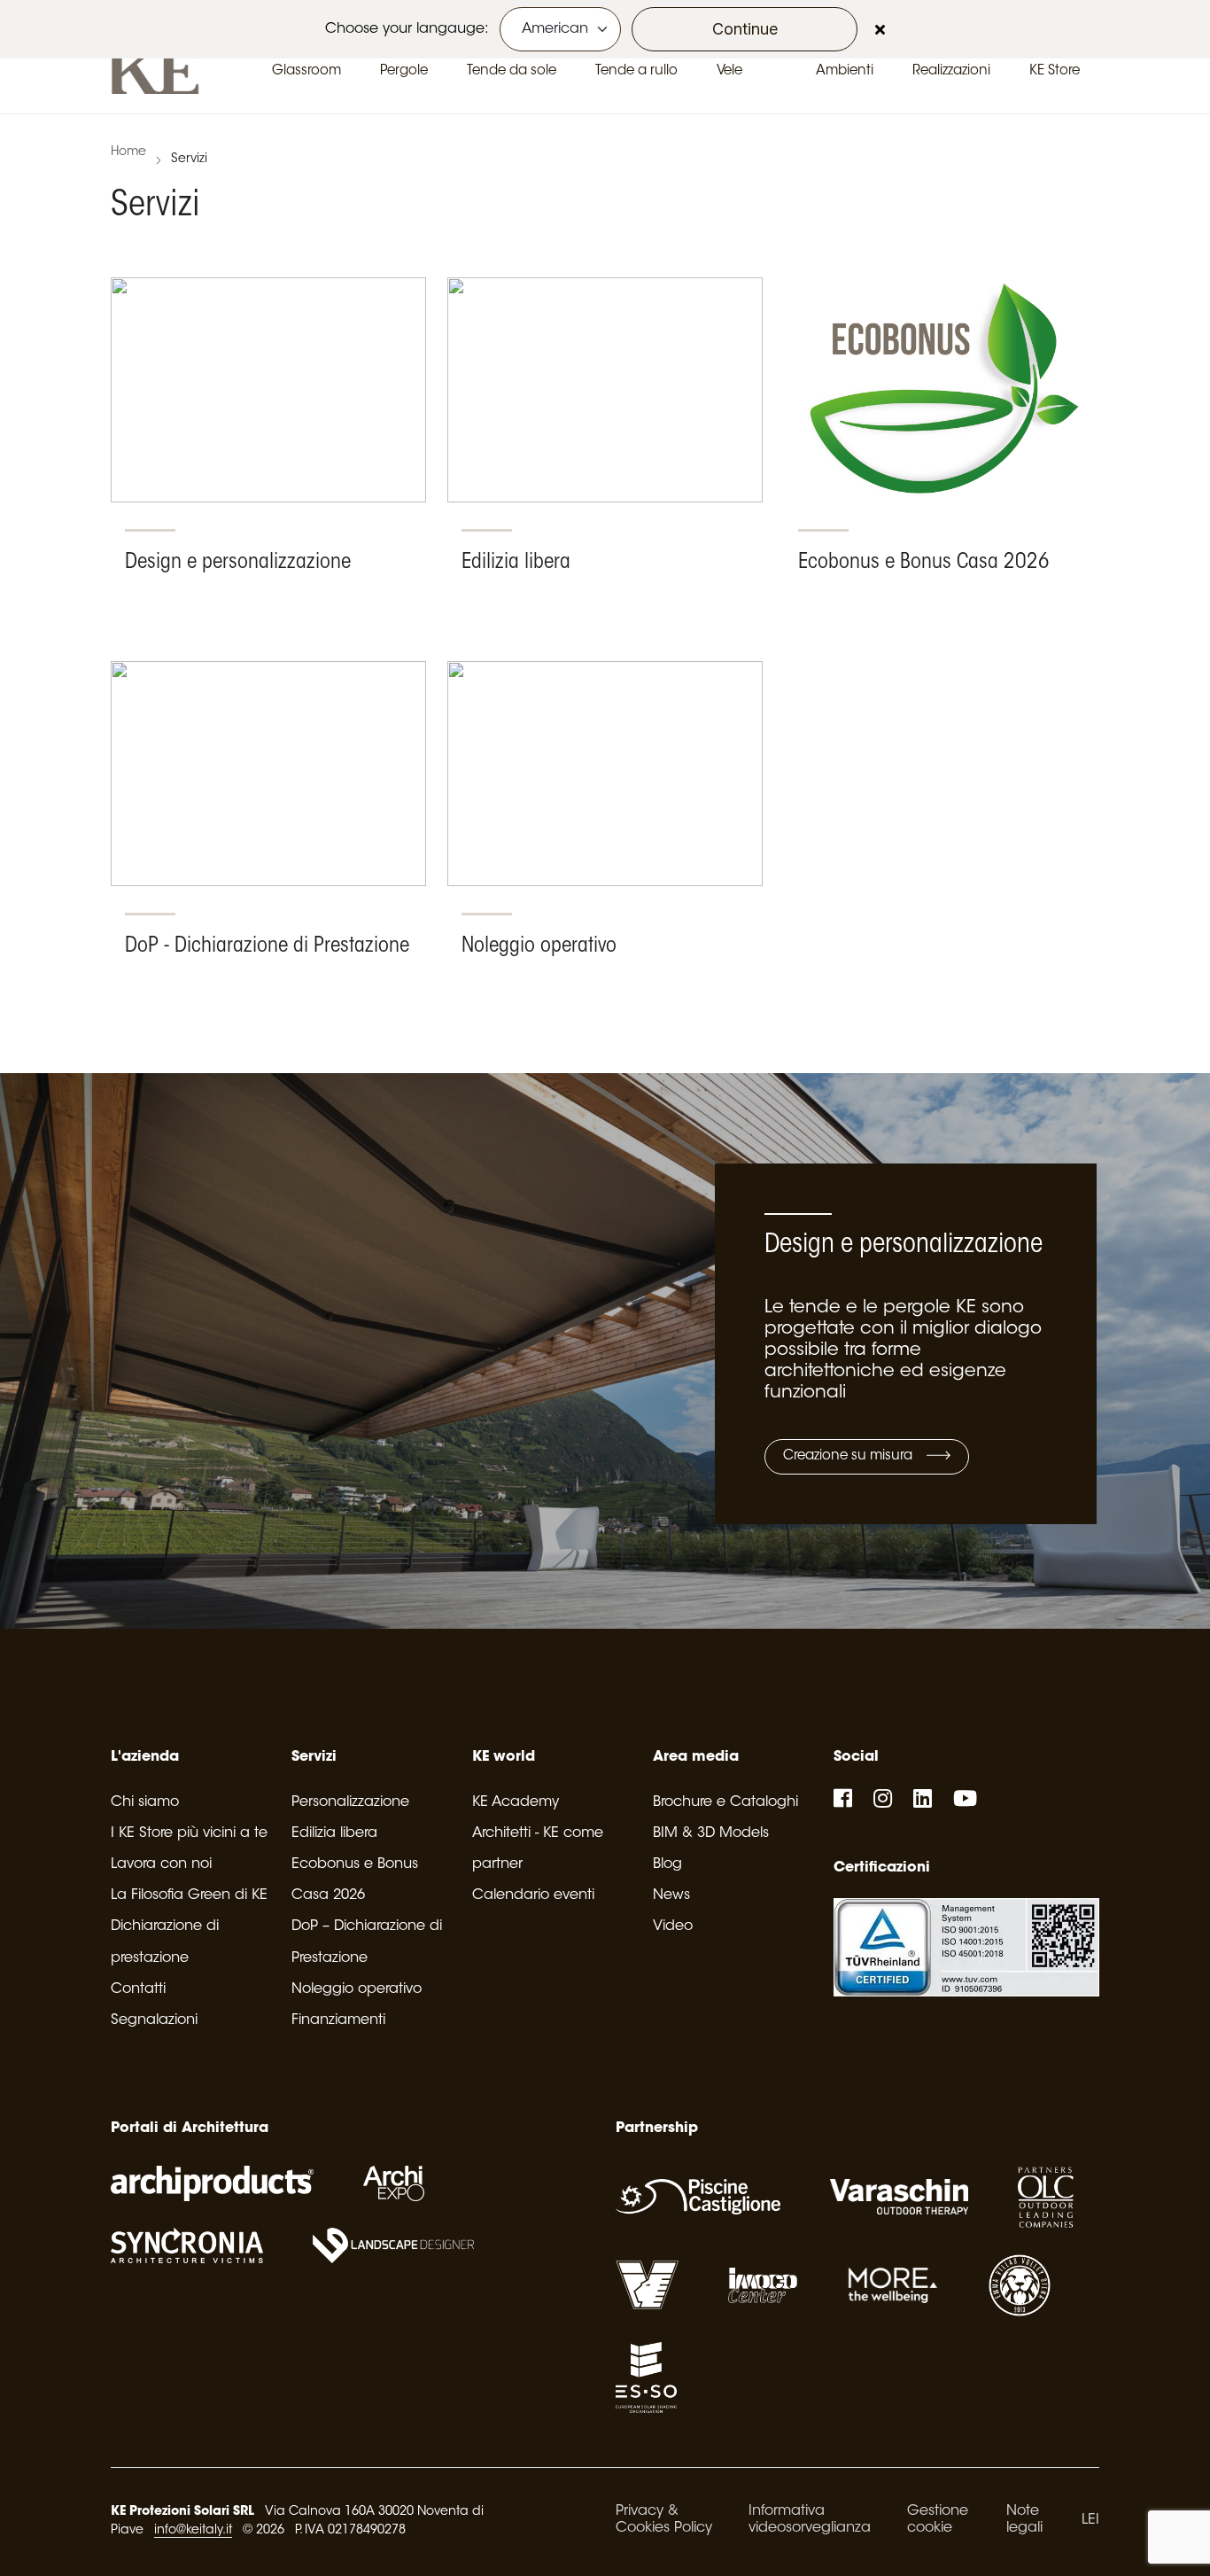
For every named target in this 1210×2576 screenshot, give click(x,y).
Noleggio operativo (357, 1989)
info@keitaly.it (193, 2531)
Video (673, 1926)
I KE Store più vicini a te (189, 1833)
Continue (745, 29)
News (671, 1895)
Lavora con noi (161, 1864)
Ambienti (845, 71)
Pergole (404, 71)
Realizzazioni (951, 71)
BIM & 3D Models (711, 1833)
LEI (1090, 2520)
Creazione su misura (849, 1456)
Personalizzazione (350, 1802)
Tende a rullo (636, 71)
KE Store (1055, 71)
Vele (729, 71)
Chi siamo (145, 1802)
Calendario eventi (533, 1895)
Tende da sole (512, 71)
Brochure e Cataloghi (725, 1802)
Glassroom (306, 71)
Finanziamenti (338, 2020)
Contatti (138, 1989)
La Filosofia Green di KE (189, 1895)
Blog (667, 1864)
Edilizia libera (334, 1833)
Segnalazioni (154, 2020)
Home (128, 152)
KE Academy (516, 1802)
